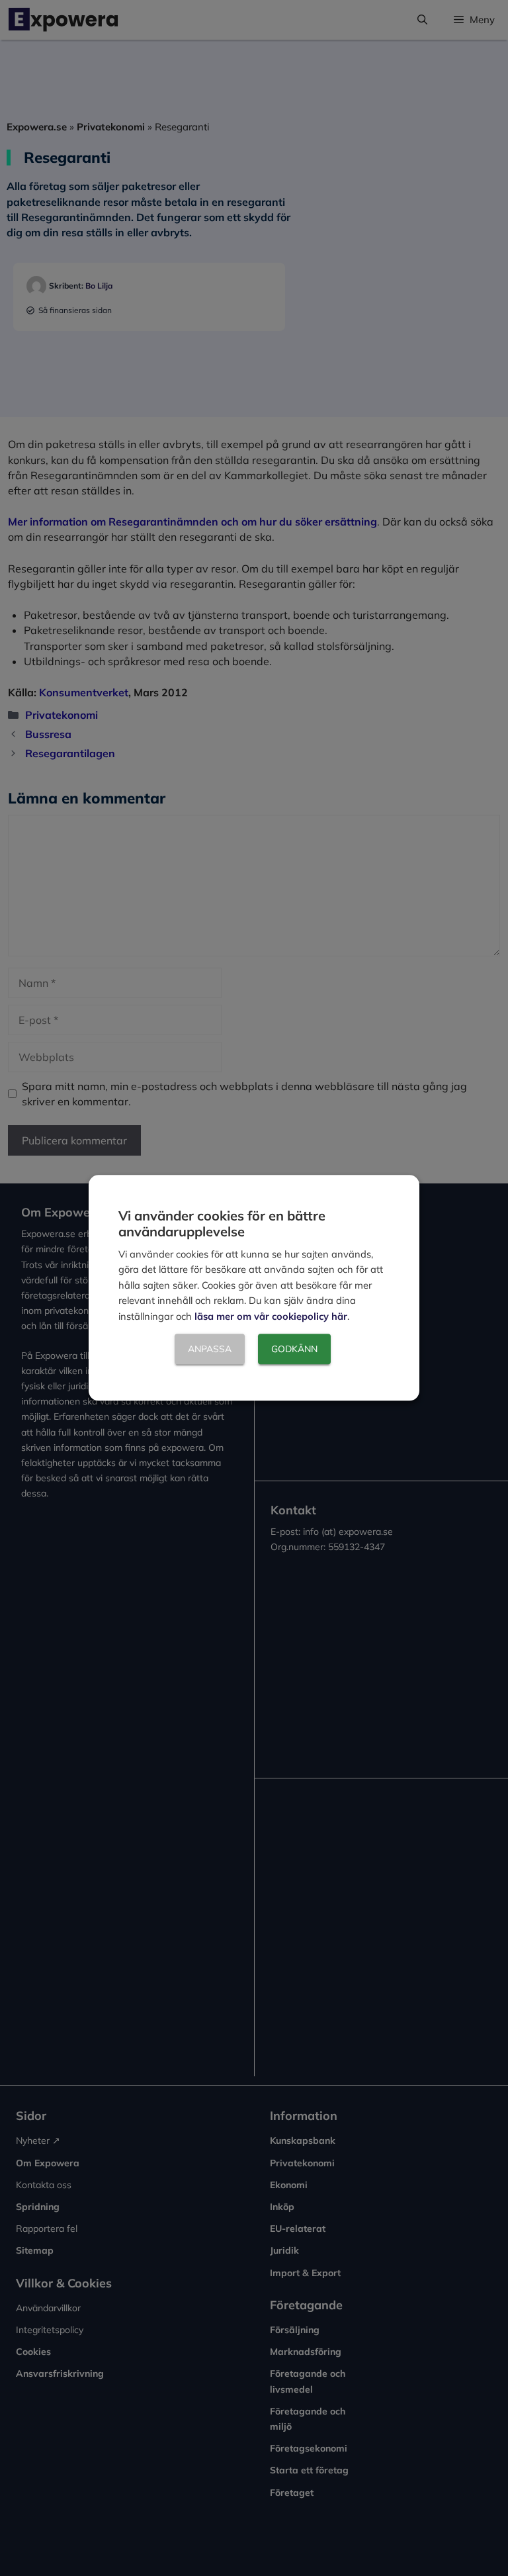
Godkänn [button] (294, 1350)
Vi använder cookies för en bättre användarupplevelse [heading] (222, 1223)
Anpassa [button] (210, 1350)
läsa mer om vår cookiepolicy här (271, 1316)
